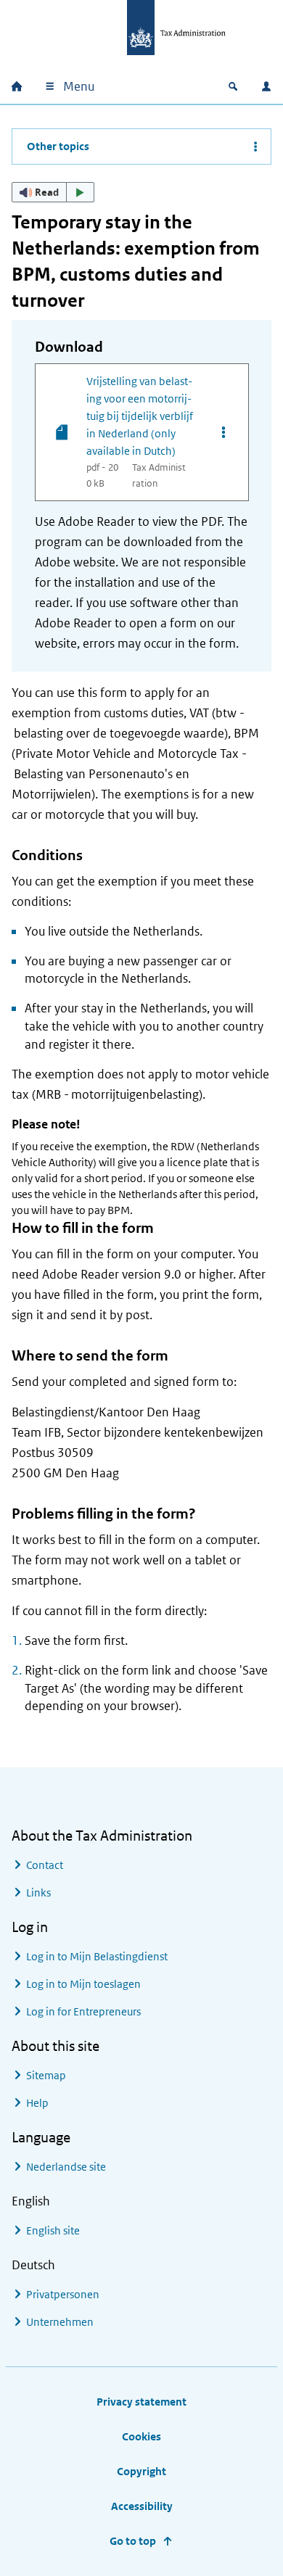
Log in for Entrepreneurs (83, 2011)
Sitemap (46, 2075)
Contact (45, 1865)
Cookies (141, 2436)
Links (38, 1892)
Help (37, 2103)
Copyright (141, 2471)
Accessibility (142, 2506)
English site (53, 2230)
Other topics (58, 146)
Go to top (133, 2541)
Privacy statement (141, 2402)
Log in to (97, 1956)
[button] (53, 192)
